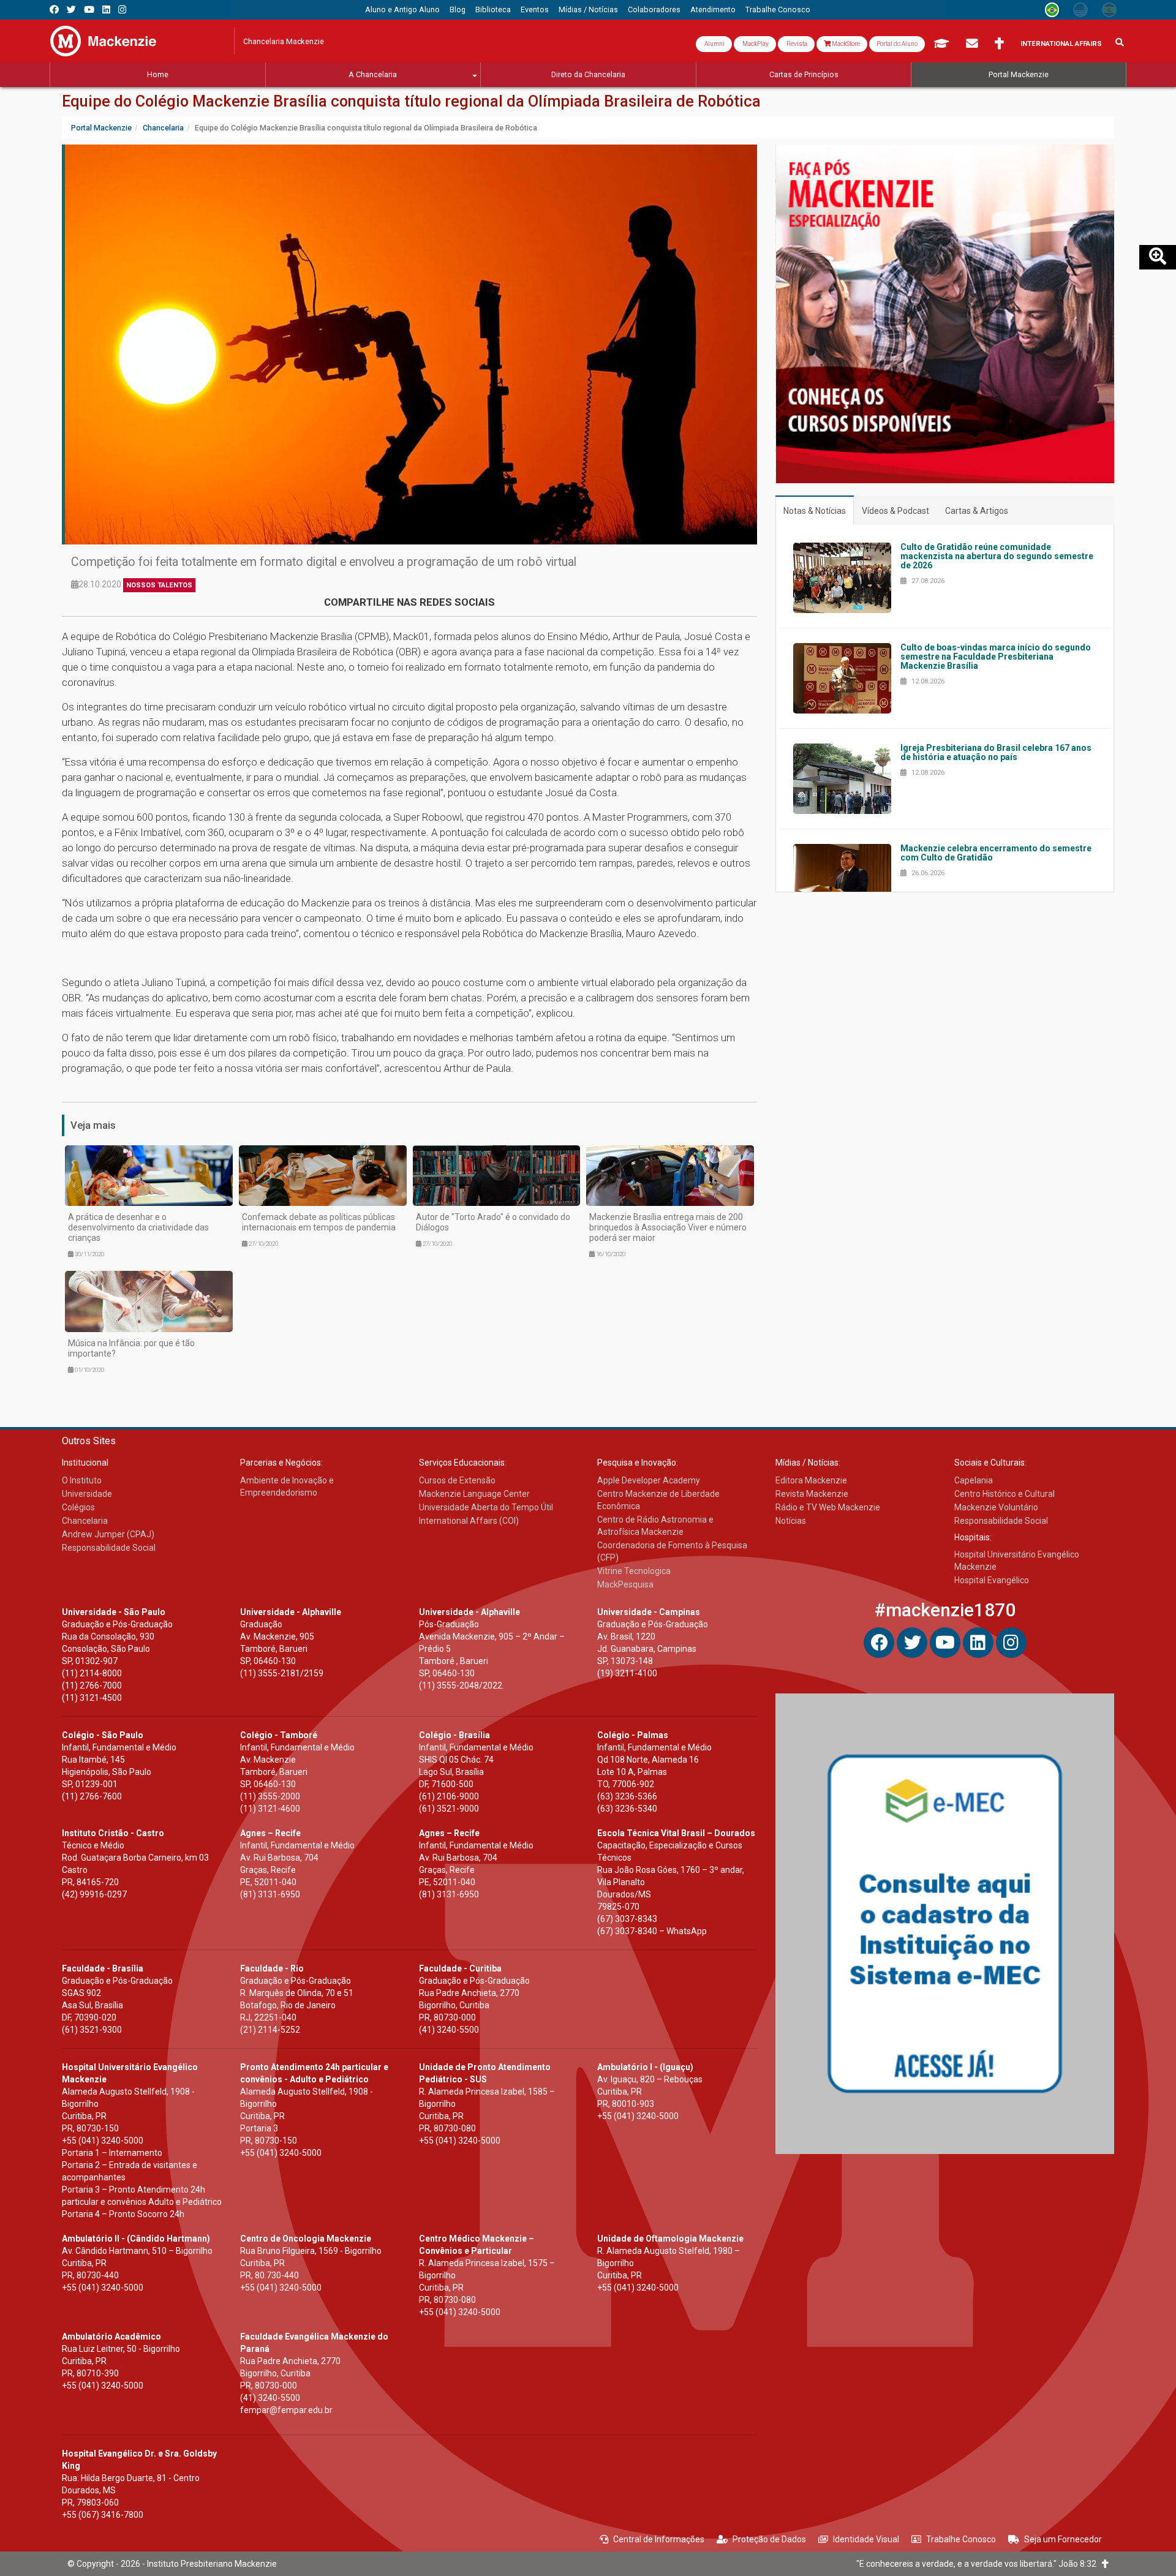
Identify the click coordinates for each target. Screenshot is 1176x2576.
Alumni (714, 44)
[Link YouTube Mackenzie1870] (89, 9)
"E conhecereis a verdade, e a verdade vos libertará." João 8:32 (979, 2564)
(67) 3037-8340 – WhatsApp (652, 1931)
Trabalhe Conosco (961, 2539)
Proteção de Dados (769, 2539)
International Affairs (1061, 44)
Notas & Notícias (815, 511)
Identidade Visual (866, 2539)
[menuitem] (402, 10)
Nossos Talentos (159, 585)
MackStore (845, 44)
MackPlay (755, 44)
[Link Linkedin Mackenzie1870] (106, 9)
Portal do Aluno (897, 44)
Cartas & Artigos (977, 511)
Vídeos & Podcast (895, 511)
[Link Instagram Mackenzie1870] (122, 9)
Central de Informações (659, 2539)
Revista (796, 44)
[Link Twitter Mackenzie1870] (71, 9)
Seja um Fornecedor (1063, 2539)
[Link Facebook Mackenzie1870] (54, 9)
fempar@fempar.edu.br (286, 2410)
